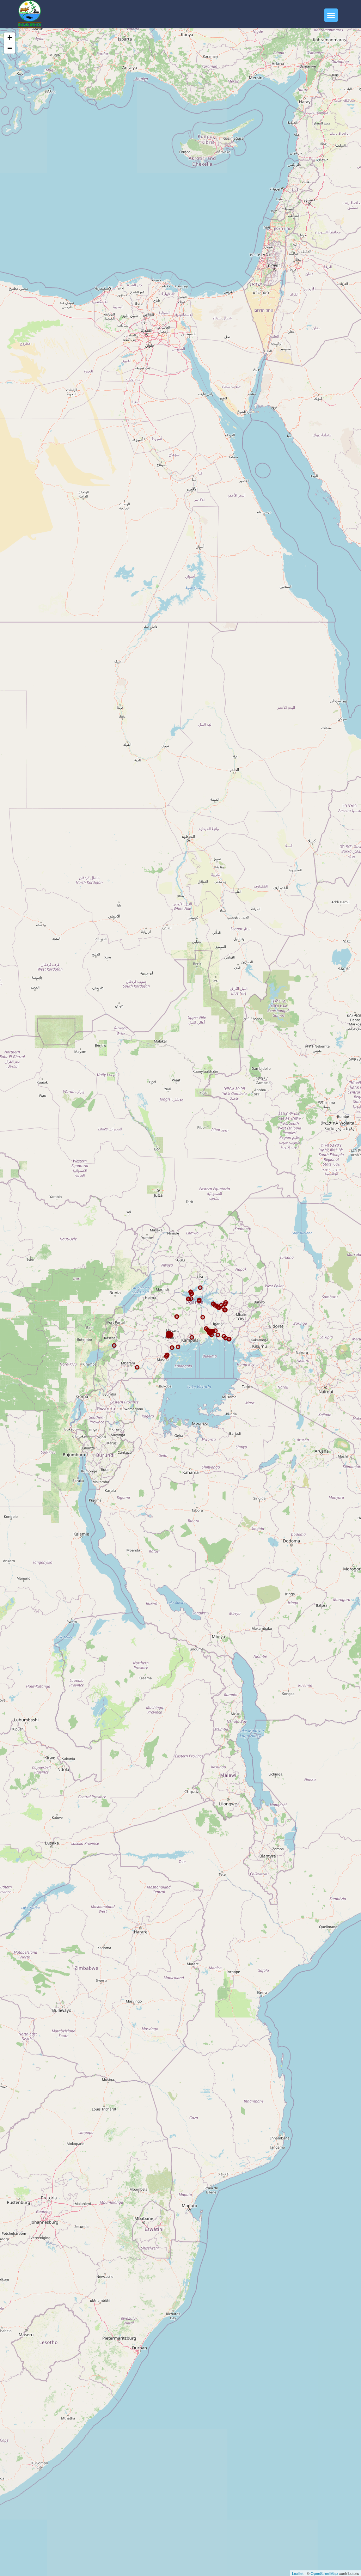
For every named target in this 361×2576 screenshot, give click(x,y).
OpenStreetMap (324, 2573)
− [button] (10, 48)
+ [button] (10, 38)
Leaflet (298, 2573)
